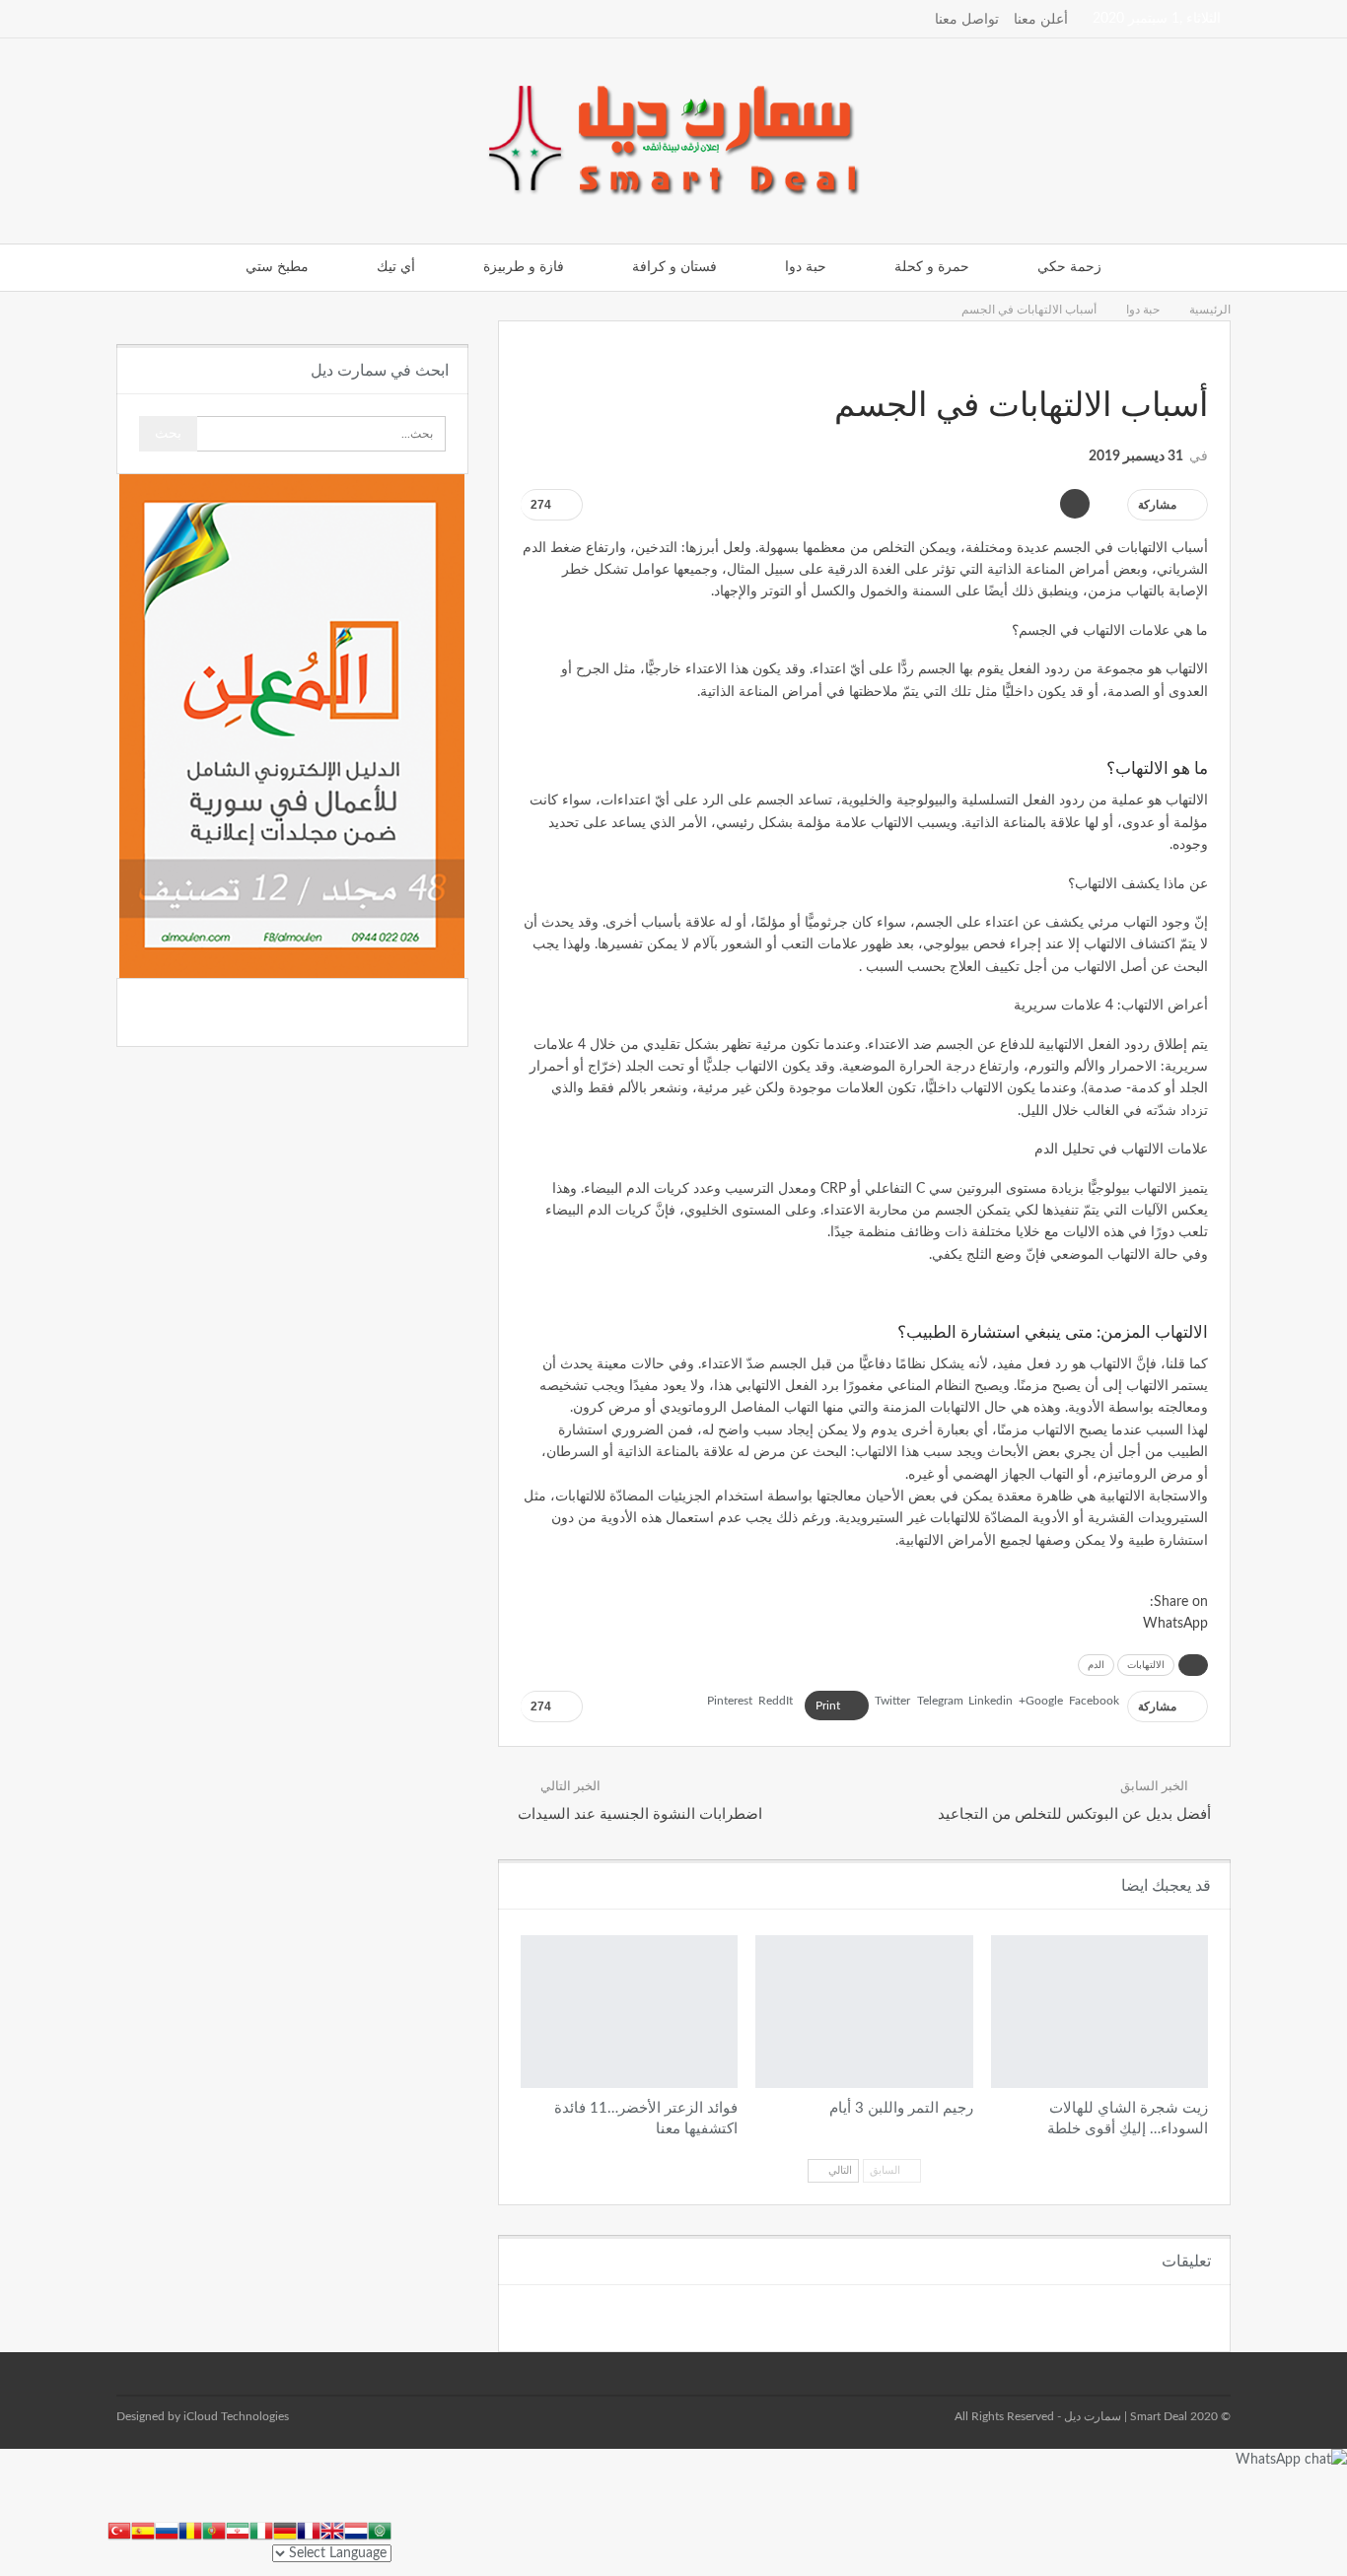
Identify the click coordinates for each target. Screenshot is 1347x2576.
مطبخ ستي (277, 267)
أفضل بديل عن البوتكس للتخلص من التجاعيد (1074, 1814)
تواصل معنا (967, 20)
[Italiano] (261, 2530)
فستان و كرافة (674, 267)
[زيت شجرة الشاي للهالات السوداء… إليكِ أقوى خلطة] (1099, 2011)
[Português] (214, 2530)
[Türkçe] (119, 2530)
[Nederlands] (356, 2530)
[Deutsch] (285, 2530)
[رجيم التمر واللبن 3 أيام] (864, 2011)
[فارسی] (238, 2530)
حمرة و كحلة (932, 267)
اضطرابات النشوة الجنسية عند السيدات (640, 1814)
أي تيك (396, 267)
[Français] (309, 2530)
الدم (1096, 1665)
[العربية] (380, 2530)
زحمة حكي (1069, 267)
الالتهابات (1146, 1665)
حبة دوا (806, 267)
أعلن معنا (1041, 20)
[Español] (143, 2530)
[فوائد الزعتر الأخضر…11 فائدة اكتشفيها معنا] (629, 2011)
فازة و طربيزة (524, 267)
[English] (332, 2530)
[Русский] (167, 2530)
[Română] (190, 2530)
